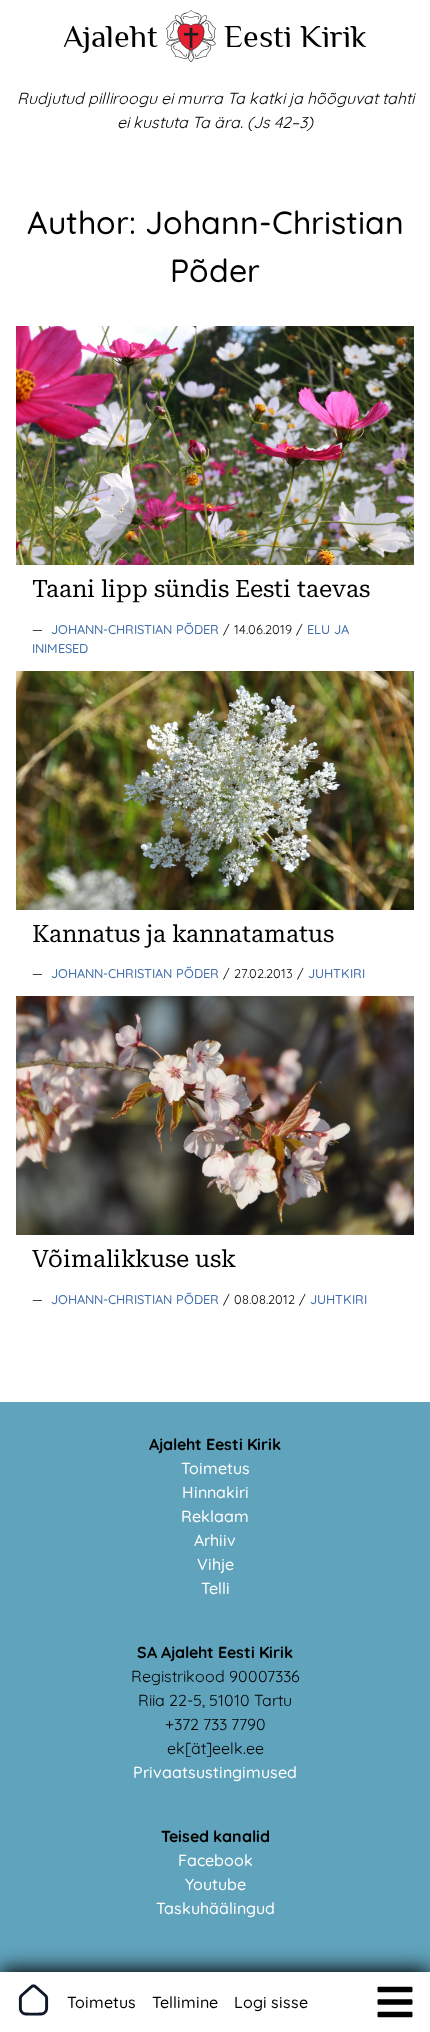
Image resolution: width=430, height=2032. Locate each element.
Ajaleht (110, 36)
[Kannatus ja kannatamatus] (215, 904)
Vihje (215, 1564)
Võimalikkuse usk (134, 1259)
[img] (395, 2002)
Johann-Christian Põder (137, 629)
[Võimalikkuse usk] (215, 1229)
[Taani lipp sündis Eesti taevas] (215, 559)
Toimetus (215, 1468)
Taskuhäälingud (215, 1908)
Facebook (215, 1860)
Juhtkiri (336, 973)
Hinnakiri (215, 1492)
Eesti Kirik (295, 36)
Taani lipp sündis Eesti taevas (201, 589)
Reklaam (215, 1516)
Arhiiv (215, 1540)
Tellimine (185, 2002)
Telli (215, 1588)
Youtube (215, 1884)
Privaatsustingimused (215, 1772)
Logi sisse (271, 2002)
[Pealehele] (191, 56)
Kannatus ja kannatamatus (183, 934)
